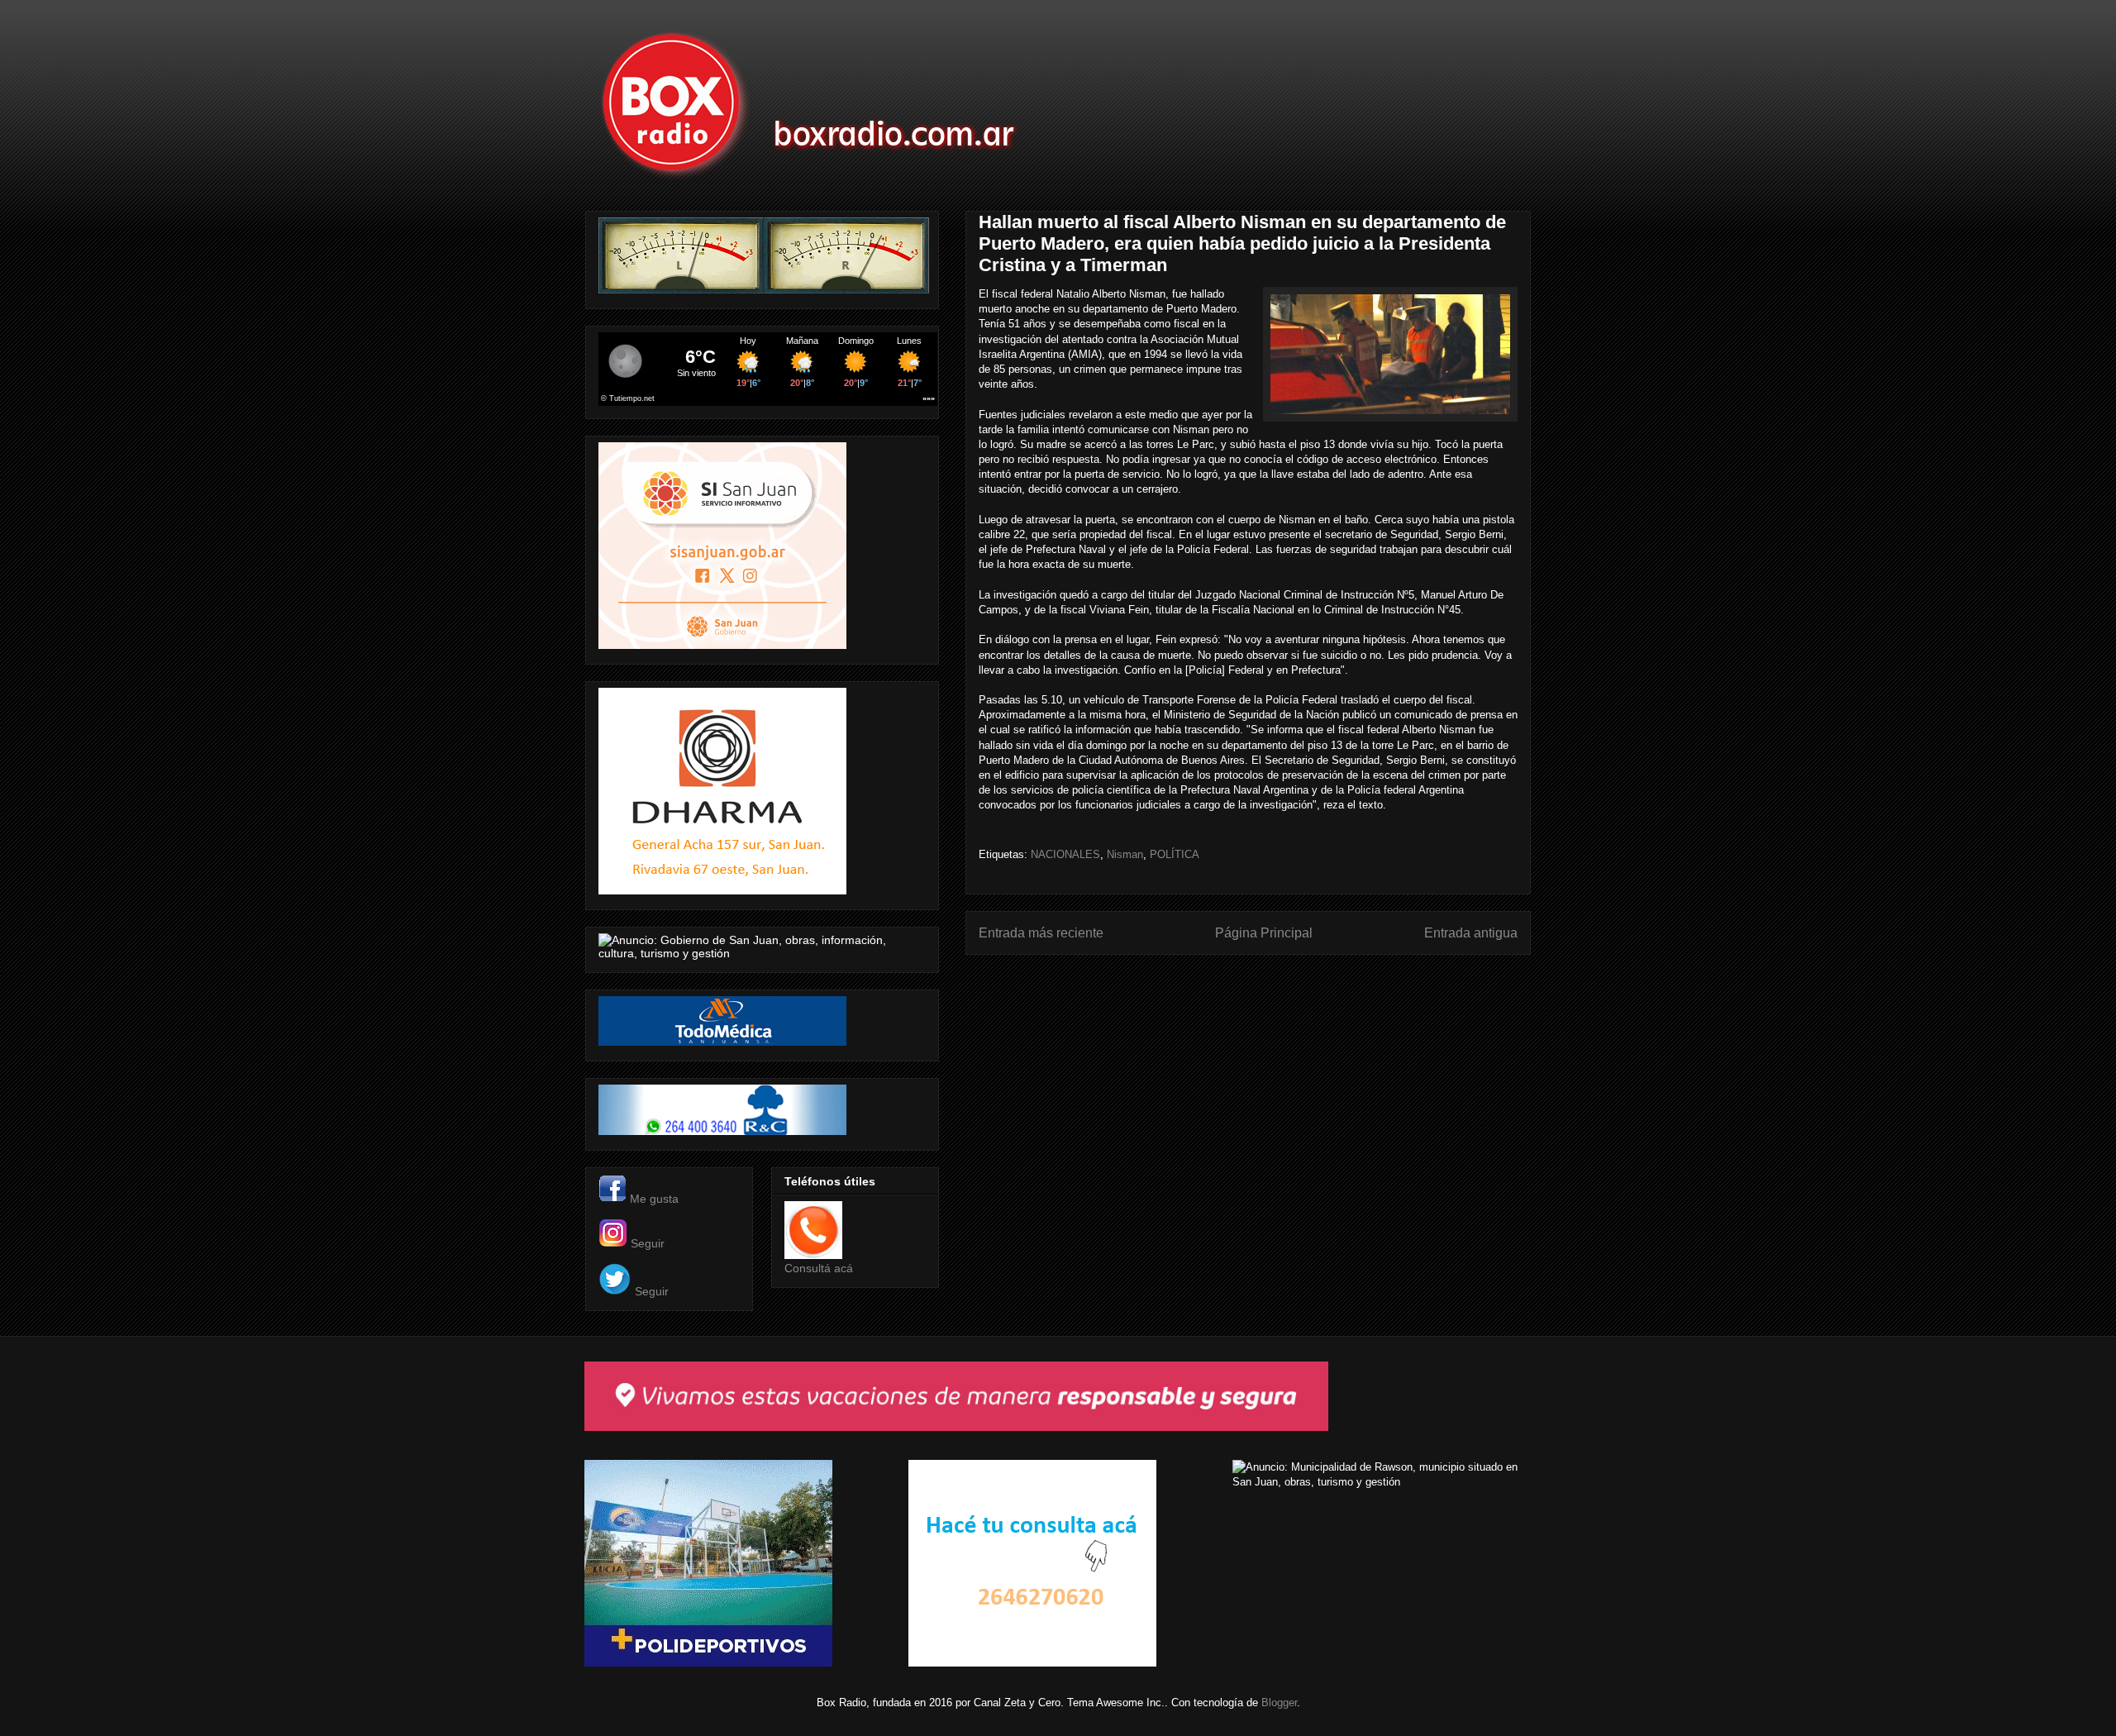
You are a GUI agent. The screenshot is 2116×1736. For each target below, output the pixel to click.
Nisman (1125, 854)
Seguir (648, 1243)
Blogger (1279, 1703)
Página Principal (1264, 933)
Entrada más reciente (1041, 933)
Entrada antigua (1471, 933)
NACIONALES (1065, 854)
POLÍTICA (1175, 854)
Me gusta (654, 1199)
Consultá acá (819, 1268)
